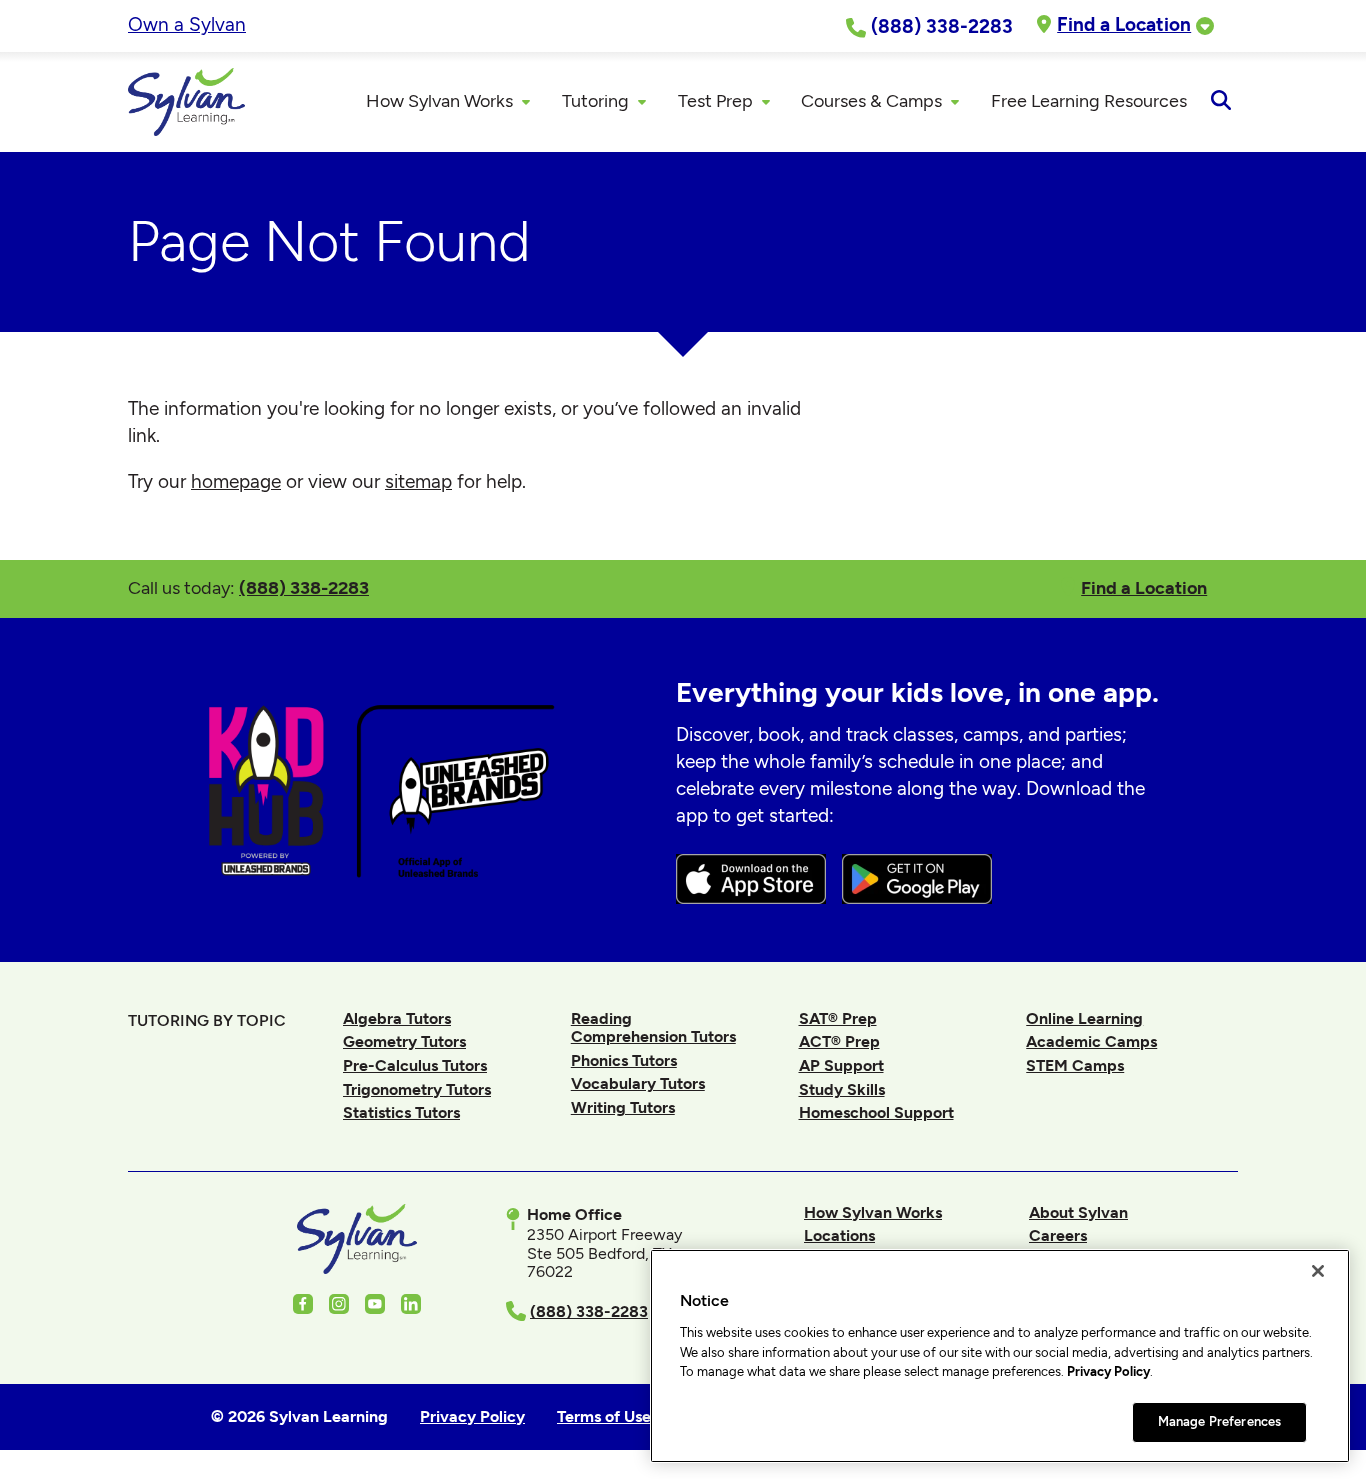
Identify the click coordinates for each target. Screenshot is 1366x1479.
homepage (236, 481)
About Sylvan (1078, 1212)
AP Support (841, 1065)
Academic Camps (1091, 1041)
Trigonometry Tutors (417, 1089)
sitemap (418, 481)
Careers (1058, 1235)
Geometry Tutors (404, 1041)
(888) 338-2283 (304, 587)
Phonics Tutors (624, 1060)
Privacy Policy (1108, 1371)
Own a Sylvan (187, 24)
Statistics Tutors (401, 1112)
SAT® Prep (838, 1018)
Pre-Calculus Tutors (415, 1065)
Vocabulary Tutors (638, 1083)
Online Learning (1084, 1018)
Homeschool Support (876, 1112)
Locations (839, 1235)
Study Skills (842, 1089)
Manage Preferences (1219, 1421)
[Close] (1318, 1271)
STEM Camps (1075, 1065)
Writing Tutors (623, 1107)
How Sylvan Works (873, 1212)
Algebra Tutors (397, 1018)
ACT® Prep (839, 1041)
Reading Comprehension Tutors (653, 1027)
